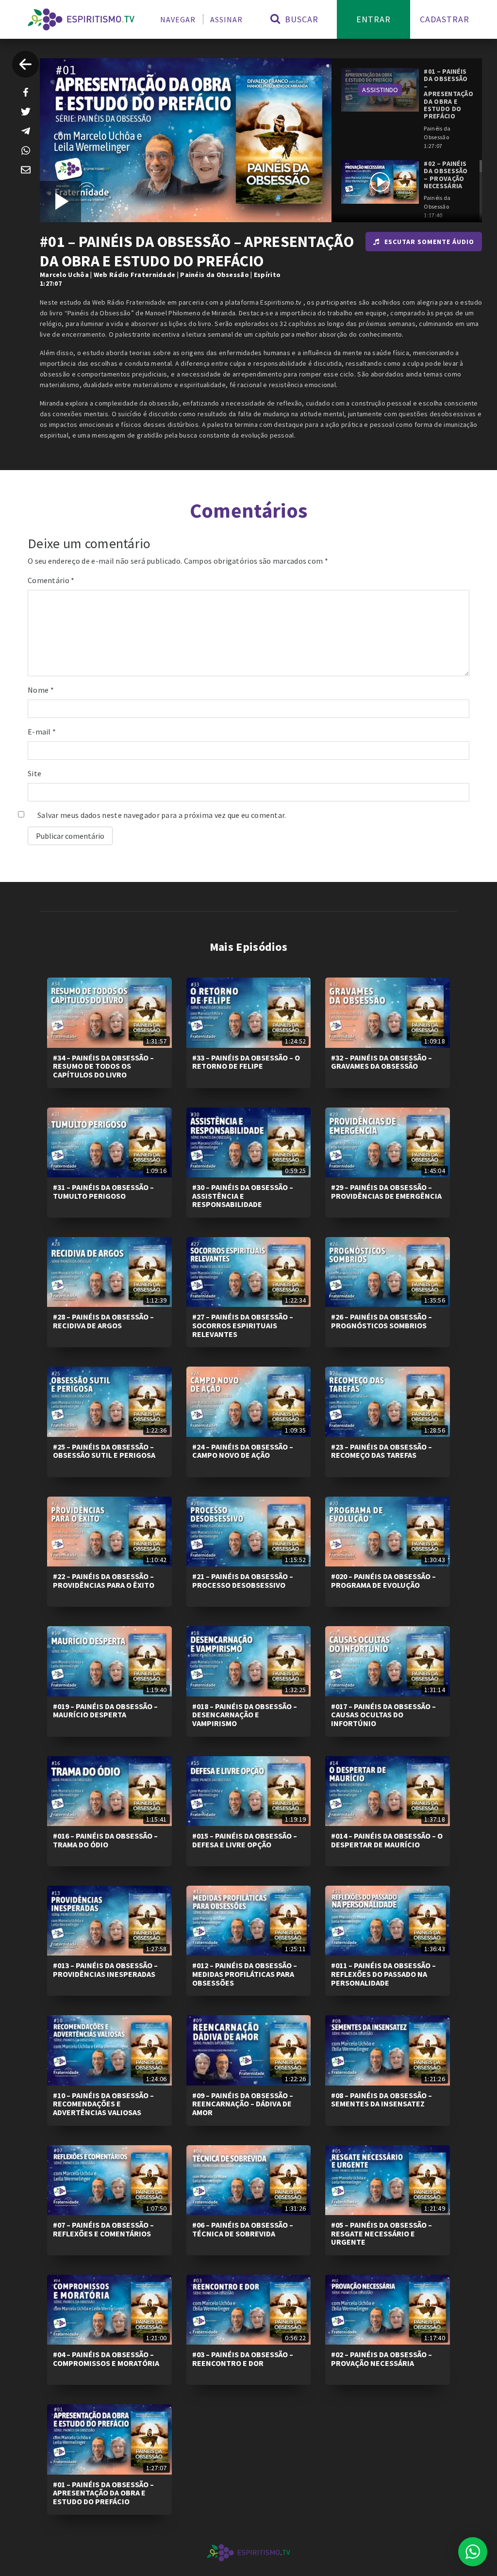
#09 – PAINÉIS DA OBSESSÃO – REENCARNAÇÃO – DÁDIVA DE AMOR (243, 2104)
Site (34, 773)
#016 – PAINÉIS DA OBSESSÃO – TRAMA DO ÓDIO (105, 1840)
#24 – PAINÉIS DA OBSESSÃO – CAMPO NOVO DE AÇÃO (243, 1451)
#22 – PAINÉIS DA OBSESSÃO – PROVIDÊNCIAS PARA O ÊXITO (104, 1581)
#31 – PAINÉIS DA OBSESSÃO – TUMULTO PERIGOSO (103, 1191)
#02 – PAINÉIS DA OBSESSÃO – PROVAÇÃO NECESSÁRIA (381, 2359)
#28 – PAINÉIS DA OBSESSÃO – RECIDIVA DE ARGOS (103, 1321)
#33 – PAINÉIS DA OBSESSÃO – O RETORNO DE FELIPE (246, 1062)
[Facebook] (26, 92)
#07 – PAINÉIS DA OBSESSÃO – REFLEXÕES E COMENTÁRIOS (103, 2229)
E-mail (42, 732)
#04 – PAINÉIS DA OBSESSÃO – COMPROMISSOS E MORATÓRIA (106, 2359)
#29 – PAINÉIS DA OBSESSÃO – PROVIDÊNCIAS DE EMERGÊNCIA (386, 1191)
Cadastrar (445, 19)
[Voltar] (25, 64)
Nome (41, 690)
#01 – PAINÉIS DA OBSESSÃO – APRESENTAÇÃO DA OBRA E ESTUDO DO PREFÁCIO (103, 2493)
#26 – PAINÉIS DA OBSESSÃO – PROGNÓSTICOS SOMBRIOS (381, 1321)
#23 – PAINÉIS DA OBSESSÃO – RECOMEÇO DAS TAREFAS (381, 1451)
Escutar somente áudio (429, 242)
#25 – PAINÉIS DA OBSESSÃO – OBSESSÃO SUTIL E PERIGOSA (104, 1451)
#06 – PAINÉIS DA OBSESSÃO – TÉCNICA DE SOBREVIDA (243, 2229)
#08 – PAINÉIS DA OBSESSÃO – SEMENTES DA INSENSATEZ (381, 2100)
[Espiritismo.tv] (81, 19)
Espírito (267, 275)
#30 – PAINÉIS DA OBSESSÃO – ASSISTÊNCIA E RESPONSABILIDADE (243, 1196)
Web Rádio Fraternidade (135, 275)
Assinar (226, 19)
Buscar (300, 19)
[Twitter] (26, 112)
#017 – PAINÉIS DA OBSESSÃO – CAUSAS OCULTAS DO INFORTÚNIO (383, 1715)
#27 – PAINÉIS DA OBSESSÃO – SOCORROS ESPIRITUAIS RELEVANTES (243, 1325)
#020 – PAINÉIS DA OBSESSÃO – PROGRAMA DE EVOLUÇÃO (383, 1581)
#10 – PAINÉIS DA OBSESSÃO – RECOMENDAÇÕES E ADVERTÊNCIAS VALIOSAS (103, 2104)
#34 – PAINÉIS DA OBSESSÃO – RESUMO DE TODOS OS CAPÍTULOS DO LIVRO (103, 1066)
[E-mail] (26, 170)
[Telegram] (26, 131)
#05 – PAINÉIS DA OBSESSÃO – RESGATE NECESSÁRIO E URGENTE (381, 2233)
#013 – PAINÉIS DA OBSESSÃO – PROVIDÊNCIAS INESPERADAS (105, 1970)
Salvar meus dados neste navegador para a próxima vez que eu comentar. (162, 815)
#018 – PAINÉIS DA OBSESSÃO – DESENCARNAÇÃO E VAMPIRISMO (245, 1715)
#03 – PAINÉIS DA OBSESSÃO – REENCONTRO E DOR (243, 2359)
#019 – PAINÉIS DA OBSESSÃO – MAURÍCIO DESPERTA (105, 1711)
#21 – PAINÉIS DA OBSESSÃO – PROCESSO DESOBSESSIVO (243, 1581)
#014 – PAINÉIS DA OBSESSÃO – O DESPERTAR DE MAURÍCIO (387, 1840)
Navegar (178, 19)
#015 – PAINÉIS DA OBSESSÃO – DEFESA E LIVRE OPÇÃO (245, 1840)
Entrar (373, 19)
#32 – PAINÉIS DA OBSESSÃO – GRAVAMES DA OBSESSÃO (381, 1062)
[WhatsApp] (26, 150)
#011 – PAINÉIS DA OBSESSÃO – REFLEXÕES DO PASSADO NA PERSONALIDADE (383, 1974)
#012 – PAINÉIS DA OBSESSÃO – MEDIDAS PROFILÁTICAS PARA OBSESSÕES (245, 1974)
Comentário (51, 580)
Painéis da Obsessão (215, 275)
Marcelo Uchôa (64, 275)
